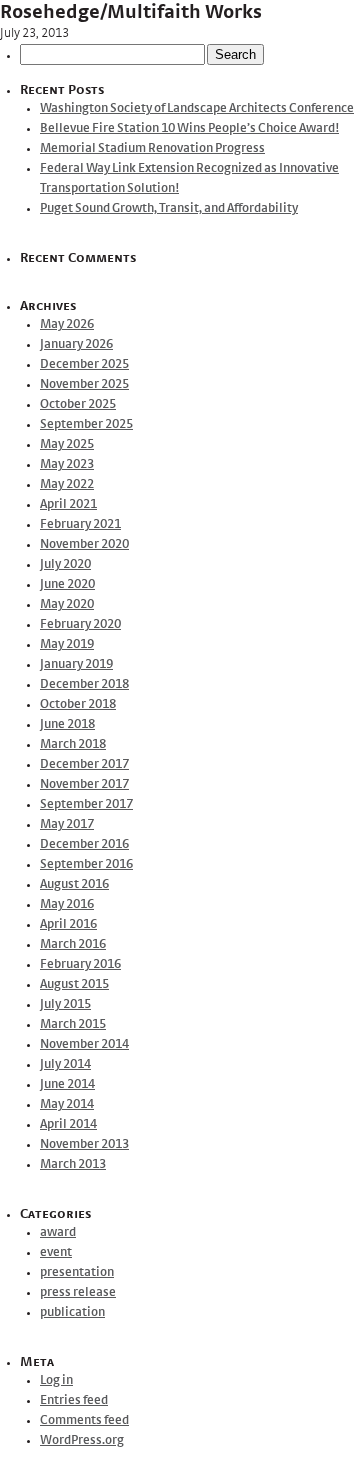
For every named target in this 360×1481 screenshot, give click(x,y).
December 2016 (84, 844)
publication (72, 1312)
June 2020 (67, 584)
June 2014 (67, 1084)
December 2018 (84, 684)
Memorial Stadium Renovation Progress (152, 148)
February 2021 (80, 524)
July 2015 (65, 1004)
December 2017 (84, 764)
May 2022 (67, 484)
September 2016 (86, 864)
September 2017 (86, 804)
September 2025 (86, 424)
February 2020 (80, 624)
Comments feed (84, 1420)
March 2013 (73, 1164)
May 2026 (67, 324)
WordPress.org (82, 1440)
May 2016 (67, 904)
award (58, 1232)
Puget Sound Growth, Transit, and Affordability (169, 208)
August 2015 (74, 984)
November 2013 (84, 1144)
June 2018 (67, 724)
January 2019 (76, 664)
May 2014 (67, 1104)
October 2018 (78, 704)
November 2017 (84, 784)
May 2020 (67, 604)
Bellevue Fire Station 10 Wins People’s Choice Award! (189, 128)
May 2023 (67, 464)
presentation (77, 1272)
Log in (56, 1380)
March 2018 (73, 744)
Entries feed (74, 1400)
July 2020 (65, 564)
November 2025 (84, 384)
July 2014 (65, 1064)
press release (78, 1292)
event (56, 1252)
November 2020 (84, 544)
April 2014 (68, 1124)
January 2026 (76, 344)
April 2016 (68, 924)
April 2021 (68, 504)
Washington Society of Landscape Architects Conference (197, 108)
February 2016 (80, 964)
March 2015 (73, 1024)
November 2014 (84, 1044)
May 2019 (67, 644)
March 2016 (73, 944)
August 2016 (74, 884)
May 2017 (67, 824)
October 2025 (78, 404)
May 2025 (67, 444)
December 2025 (84, 364)
